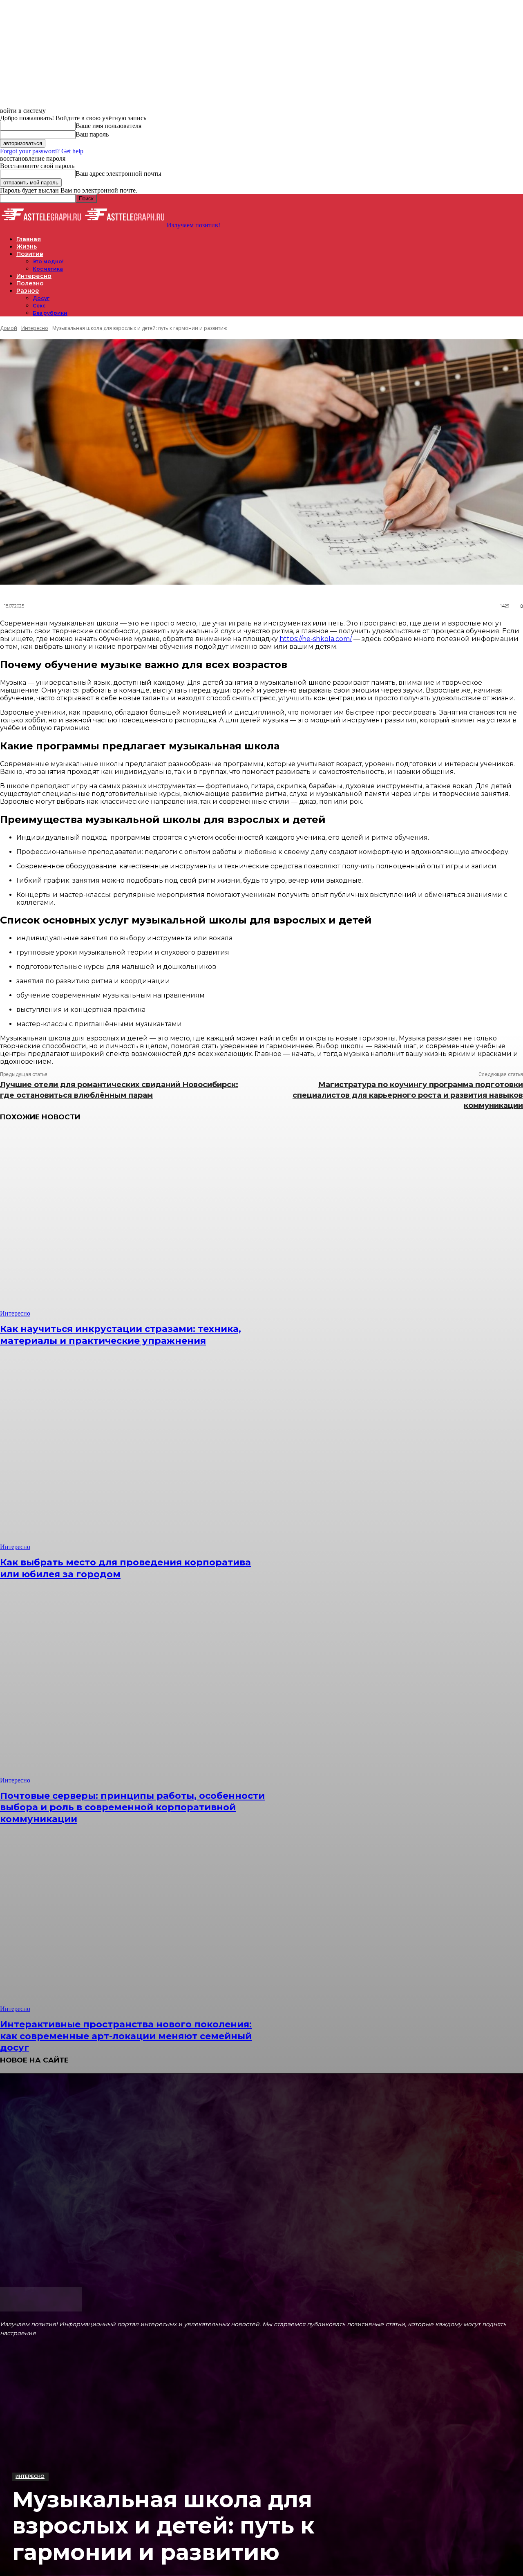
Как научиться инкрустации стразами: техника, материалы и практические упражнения (121, 1335)
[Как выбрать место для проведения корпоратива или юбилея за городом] (134, 1457)
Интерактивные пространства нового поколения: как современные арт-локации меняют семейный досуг (126, 2036)
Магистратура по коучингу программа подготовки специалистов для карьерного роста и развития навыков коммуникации (408, 1095)
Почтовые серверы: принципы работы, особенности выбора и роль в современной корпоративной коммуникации (132, 1807)
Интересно (30, 2476)
